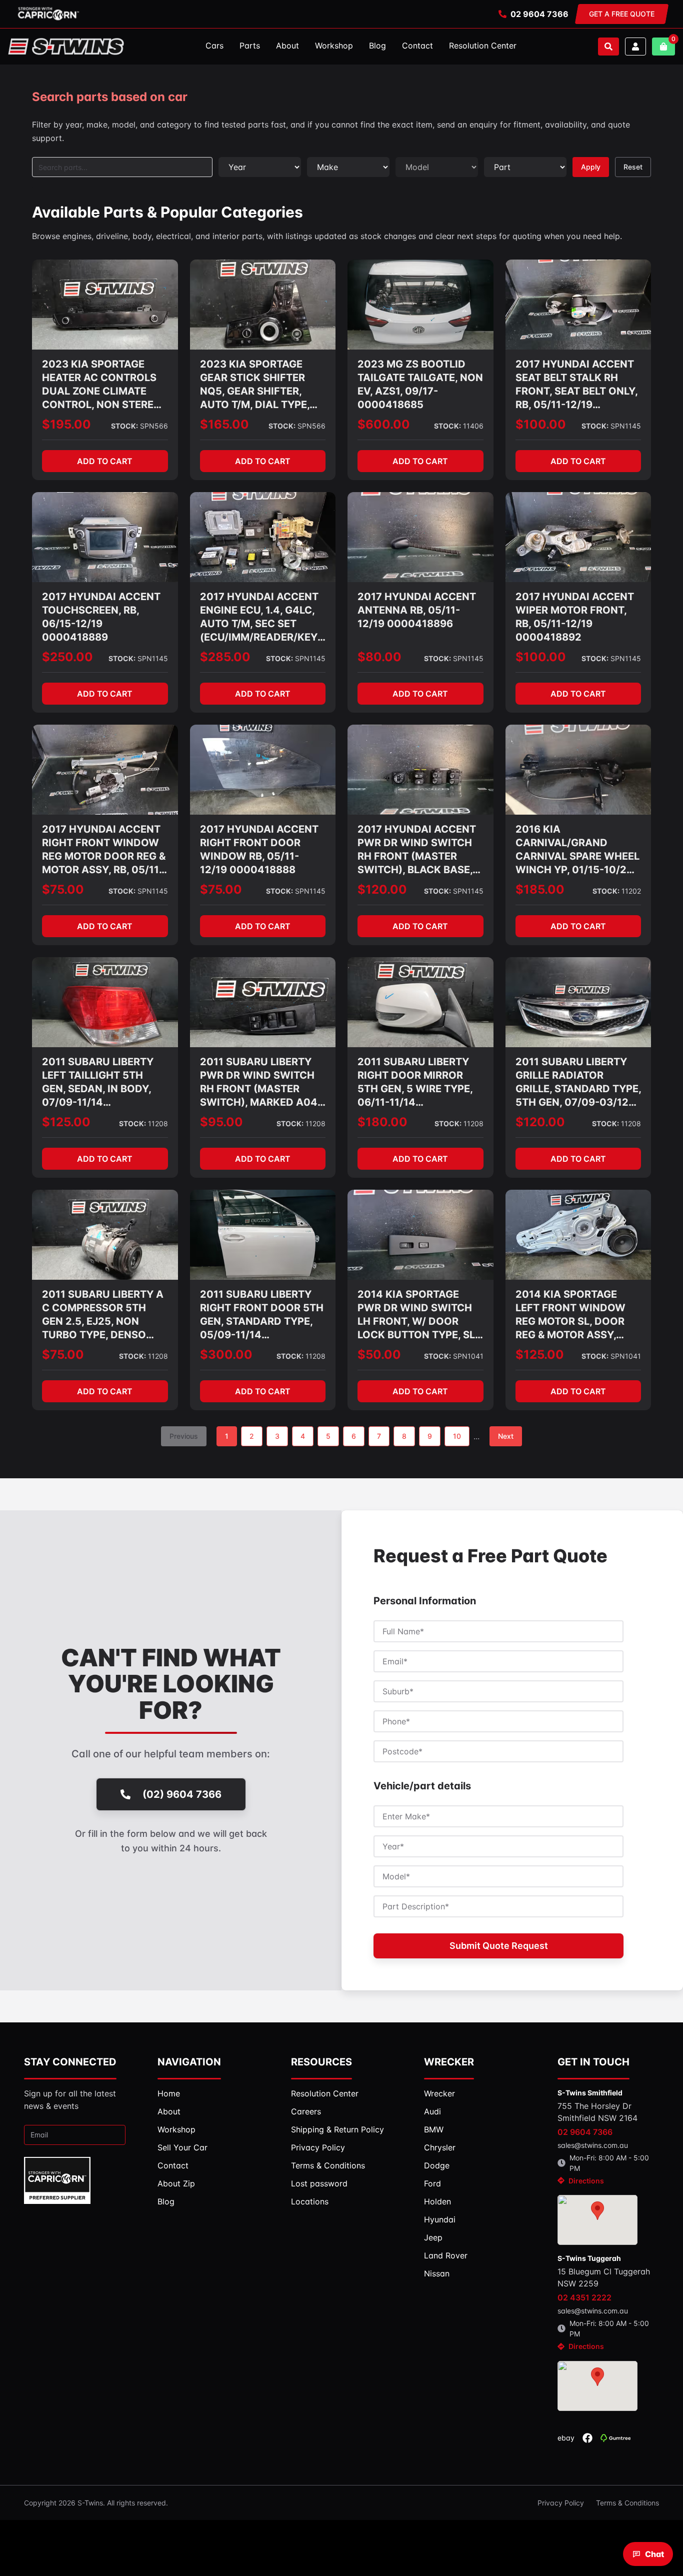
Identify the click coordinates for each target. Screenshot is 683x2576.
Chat (654, 2554)
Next (506, 1436)
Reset (633, 167)
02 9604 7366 (539, 14)
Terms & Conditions (627, 2503)
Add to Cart (105, 461)
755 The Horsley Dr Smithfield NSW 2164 (597, 2112)
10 (457, 1436)
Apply (591, 167)
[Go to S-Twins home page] (66, 47)
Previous (184, 1436)
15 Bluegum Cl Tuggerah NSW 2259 (604, 2277)
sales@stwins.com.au (593, 2145)
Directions (586, 2181)
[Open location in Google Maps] (597, 2220)
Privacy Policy (561, 2503)
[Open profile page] (635, 47)
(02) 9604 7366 (182, 1794)
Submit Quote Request (499, 1946)
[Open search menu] (608, 47)
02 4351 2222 (584, 2297)
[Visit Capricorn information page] (48, 14)
